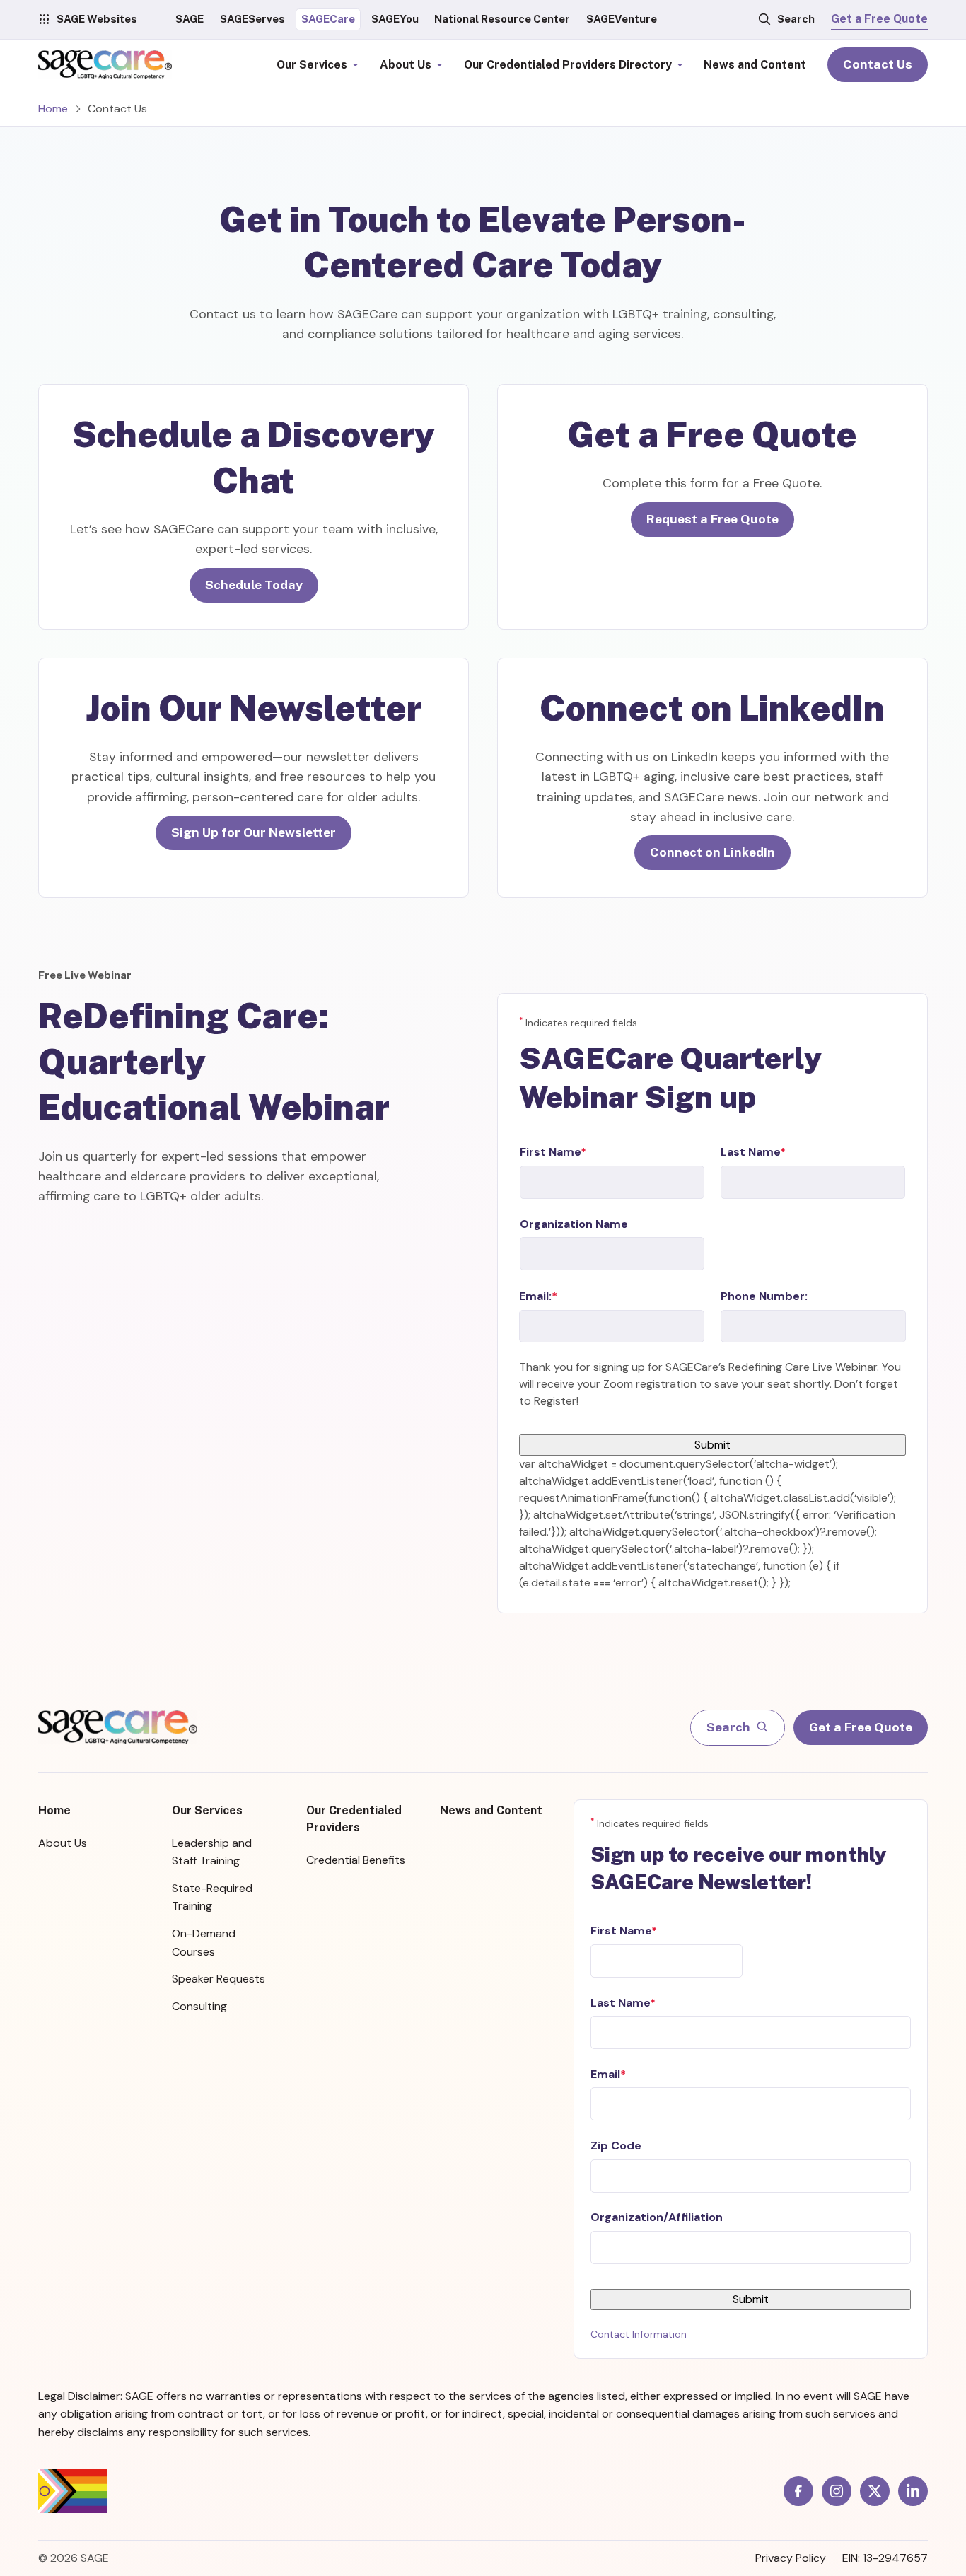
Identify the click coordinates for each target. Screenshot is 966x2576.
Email (605, 2074)
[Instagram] (837, 2491)
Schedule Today (254, 585)
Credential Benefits (356, 1860)
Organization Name (574, 1224)
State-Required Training (212, 1897)
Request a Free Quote (712, 519)
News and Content (491, 1810)
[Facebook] (798, 2491)
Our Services (207, 1810)
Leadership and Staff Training (212, 1852)
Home (53, 109)
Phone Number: (764, 1296)
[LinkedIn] (913, 2491)
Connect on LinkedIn (712, 852)
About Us (63, 1843)
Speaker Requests (219, 1979)
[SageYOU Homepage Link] (105, 65)
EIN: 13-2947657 (885, 2558)
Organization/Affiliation (657, 2217)
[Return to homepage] (118, 1727)
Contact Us (878, 64)
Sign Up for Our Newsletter (254, 832)
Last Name (750, 1152)
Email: (535, 1296)
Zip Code (616, 2146)
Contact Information (639, 2334)
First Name (550, 1152)
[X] (875, 2491)
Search (796, 19)
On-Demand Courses (204, 1943)
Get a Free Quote (879, 19)
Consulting (199, 2006)
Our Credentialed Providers (354, 1819)
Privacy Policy (791, 2558)
